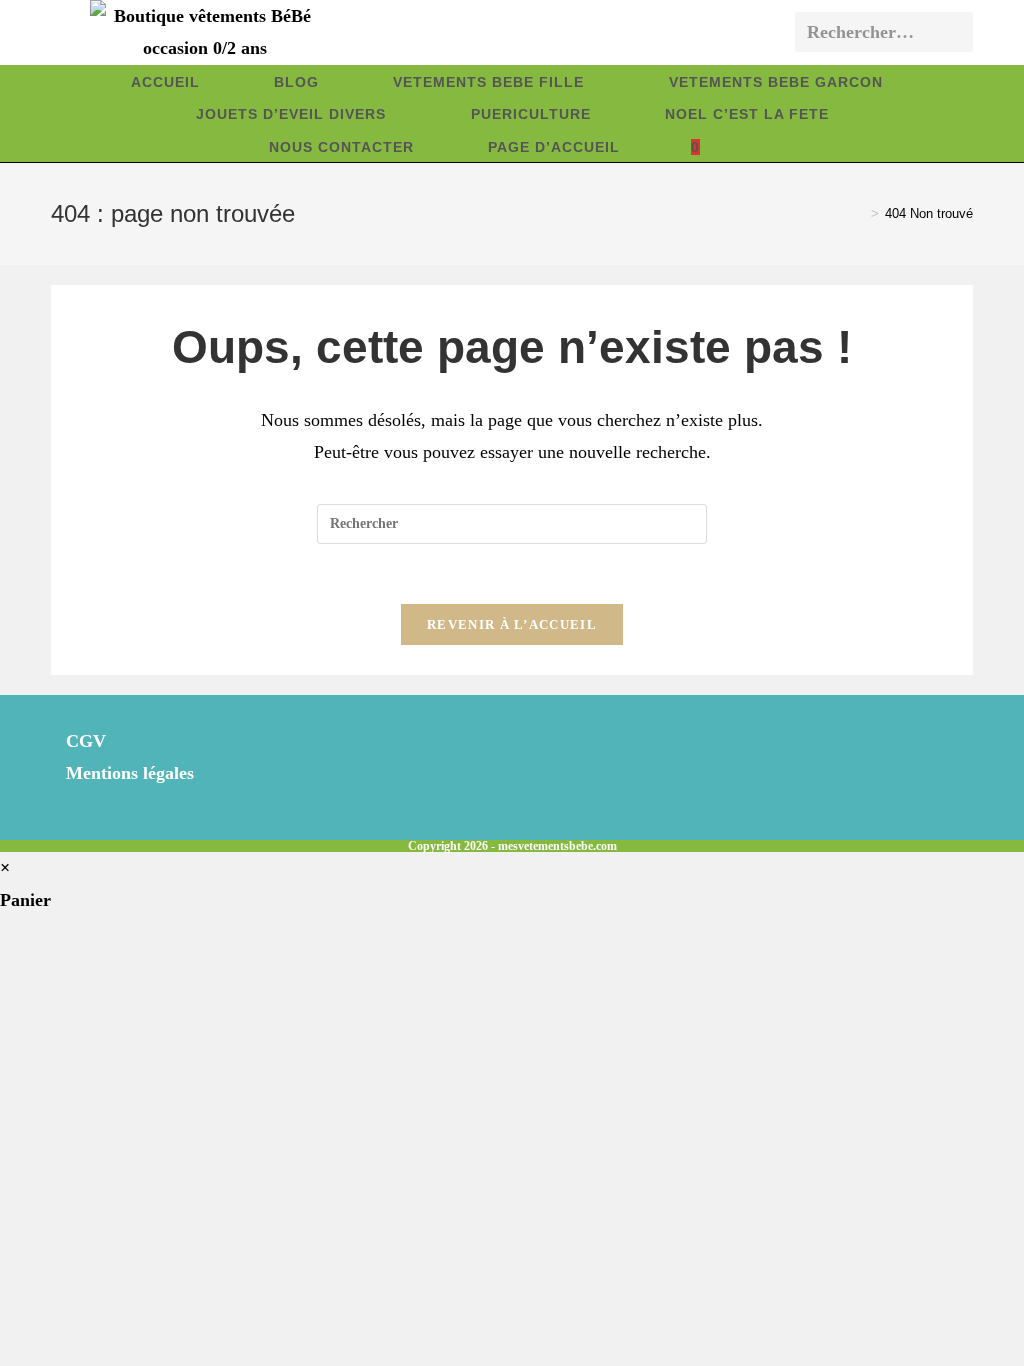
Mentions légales (130, 773)
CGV (86, 741)
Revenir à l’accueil (512, 624)
